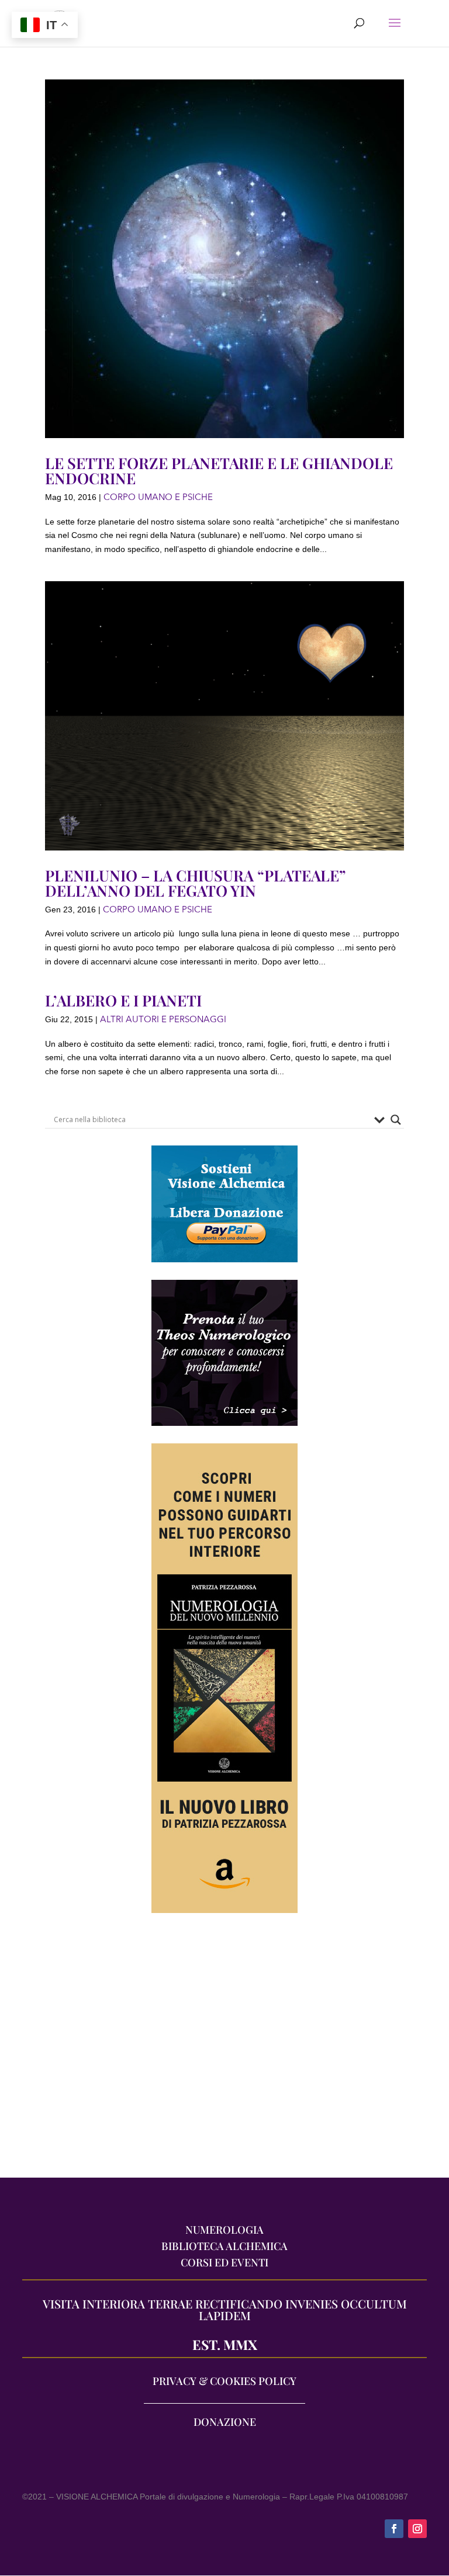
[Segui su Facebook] (394, 2529)
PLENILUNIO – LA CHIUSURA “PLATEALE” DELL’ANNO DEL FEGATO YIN (196, 883)
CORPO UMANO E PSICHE (158, 497)
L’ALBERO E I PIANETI (123, 1000)
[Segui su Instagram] (417, 2529)
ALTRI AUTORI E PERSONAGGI (163, 1019)
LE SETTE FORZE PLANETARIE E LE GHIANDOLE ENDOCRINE (219, 471)
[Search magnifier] (396, 1120)
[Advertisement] (224, 2051)
